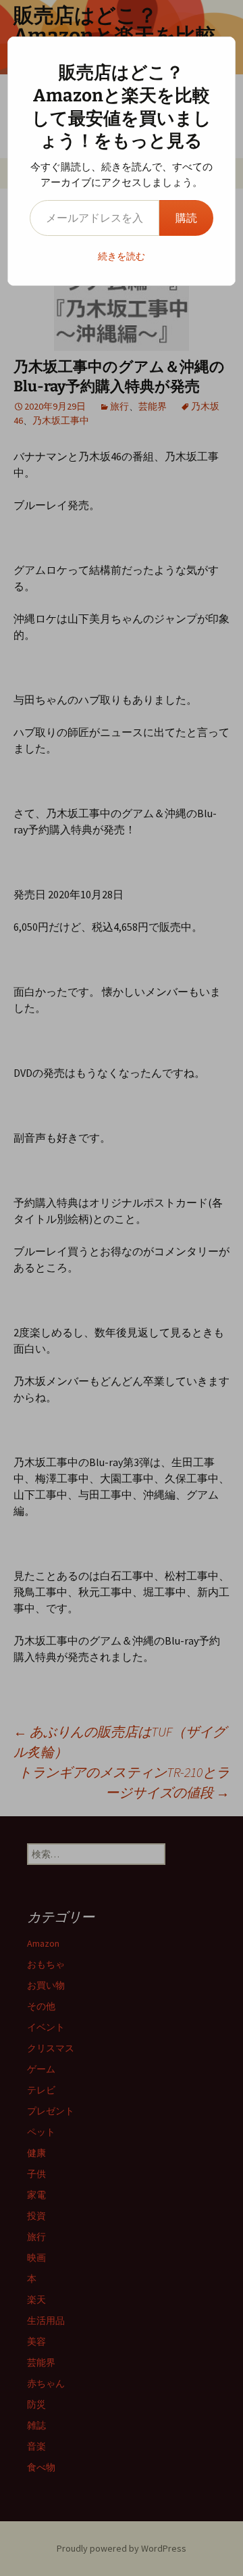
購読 (186, 218)
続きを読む (122, 256)
